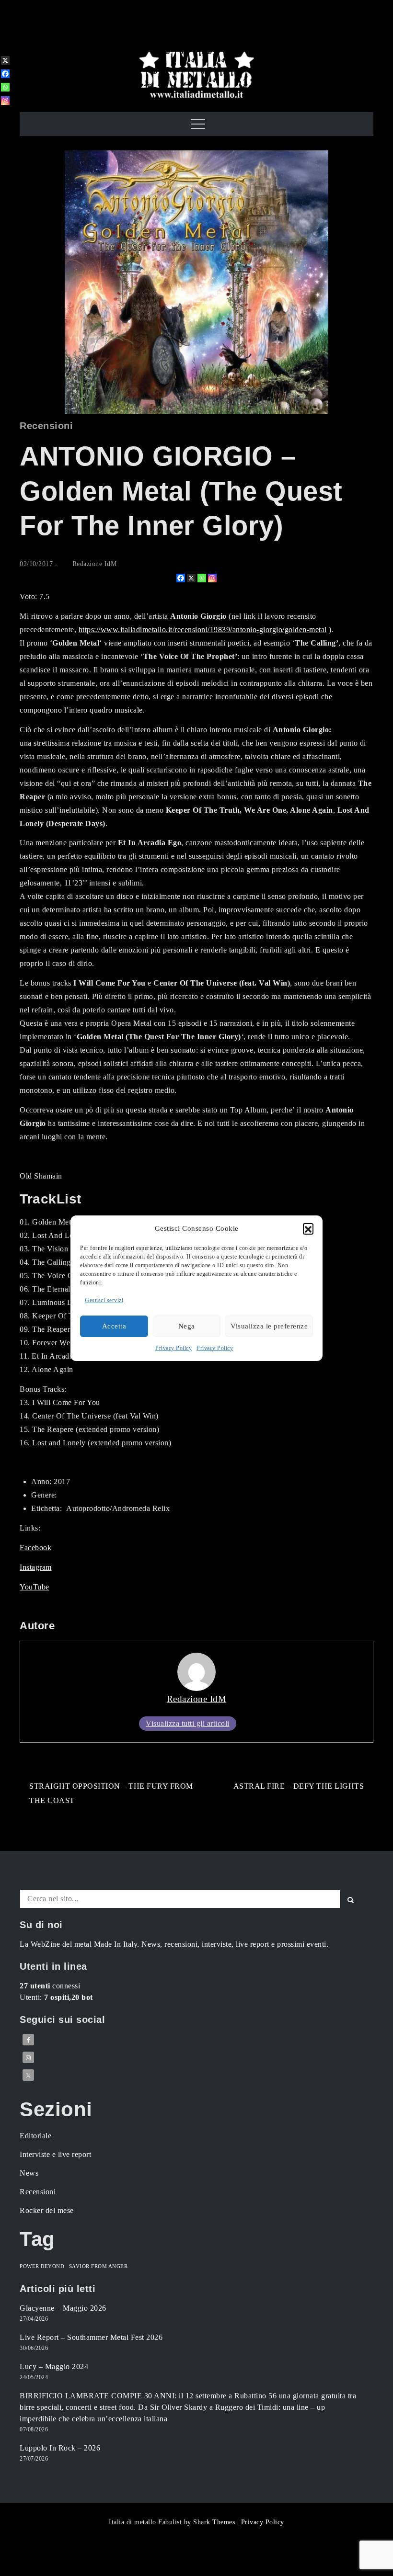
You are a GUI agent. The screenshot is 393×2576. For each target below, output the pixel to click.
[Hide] (4, 116)
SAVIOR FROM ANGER (98, 2266)
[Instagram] (212, 578)
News (29, 2173)
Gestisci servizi (104, 1300)
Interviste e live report (55, 2154)
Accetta (114, 1326)
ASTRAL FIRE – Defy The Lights (299, 1786)
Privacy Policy (173, 1348)
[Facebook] (181, 578)
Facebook (35, 1548)
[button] (308, 1228)
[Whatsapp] (202, 578)
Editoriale (35, 2136)
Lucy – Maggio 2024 (54, 2366)
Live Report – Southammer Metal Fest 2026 (91, 2337)
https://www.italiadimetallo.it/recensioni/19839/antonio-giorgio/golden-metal (203, 630)
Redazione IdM (95, 564)
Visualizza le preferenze (269, 1326)
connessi (50, 1986)
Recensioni (46, 426)
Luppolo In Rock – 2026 (60, 2448)
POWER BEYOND (42, 2266)
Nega (187, 1326)
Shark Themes (215, 2522)
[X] (191, 578)
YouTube (35, 1587)
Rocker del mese (47, 2210)
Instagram (36, 1567)
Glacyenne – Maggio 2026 (63, 2308)
